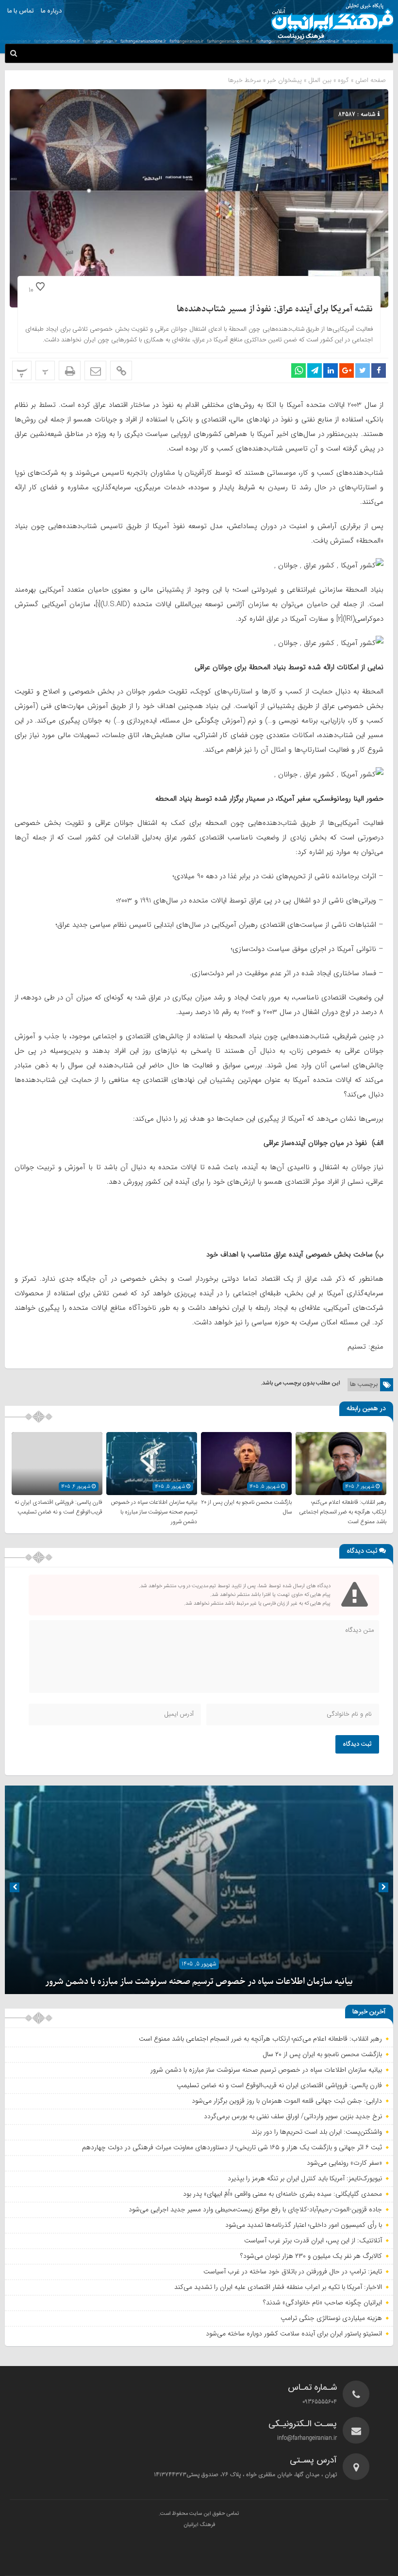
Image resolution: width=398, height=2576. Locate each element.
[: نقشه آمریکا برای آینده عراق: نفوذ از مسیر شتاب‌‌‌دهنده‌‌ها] (95, 370)
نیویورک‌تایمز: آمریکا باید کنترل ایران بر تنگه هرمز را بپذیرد (305, 2178)
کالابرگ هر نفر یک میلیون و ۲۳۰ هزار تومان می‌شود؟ (311, 2256)
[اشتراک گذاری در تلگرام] (315, 370)
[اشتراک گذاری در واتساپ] (298, 370)
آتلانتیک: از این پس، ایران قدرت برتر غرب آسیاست (313, 2240)
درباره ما (51, 11)
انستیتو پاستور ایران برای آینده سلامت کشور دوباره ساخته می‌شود (294, 2334)
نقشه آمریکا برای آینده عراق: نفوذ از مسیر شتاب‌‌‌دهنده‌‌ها (275, 309)
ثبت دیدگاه (357, 1744)
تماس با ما (20, 11)
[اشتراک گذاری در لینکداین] (331, 370)
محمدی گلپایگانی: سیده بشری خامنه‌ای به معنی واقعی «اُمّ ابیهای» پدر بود (282, 2194)
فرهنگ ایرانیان (199, 2525)
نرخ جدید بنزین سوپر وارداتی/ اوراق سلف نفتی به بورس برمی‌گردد (293, 2116)
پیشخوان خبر (285, 80)
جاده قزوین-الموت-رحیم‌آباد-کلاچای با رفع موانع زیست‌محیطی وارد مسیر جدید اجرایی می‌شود (255, 2209)
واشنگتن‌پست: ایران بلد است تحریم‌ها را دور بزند (317, 2132)
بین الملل (320, 80)
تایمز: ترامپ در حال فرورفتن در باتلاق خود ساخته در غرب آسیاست (293, 2271)
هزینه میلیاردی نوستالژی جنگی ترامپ (331, 2318)
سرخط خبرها (245, 80)
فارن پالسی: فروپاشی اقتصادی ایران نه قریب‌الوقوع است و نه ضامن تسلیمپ (58, 1507)
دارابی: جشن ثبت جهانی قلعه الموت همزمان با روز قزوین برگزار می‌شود (287, 2101)
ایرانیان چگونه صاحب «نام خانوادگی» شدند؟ (323, 2302)
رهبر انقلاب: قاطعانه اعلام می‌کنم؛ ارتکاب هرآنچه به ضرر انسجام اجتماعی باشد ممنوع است (343, 1512)
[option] (199, 1890)
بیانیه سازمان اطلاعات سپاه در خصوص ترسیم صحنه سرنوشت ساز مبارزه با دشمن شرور (154, 1512)
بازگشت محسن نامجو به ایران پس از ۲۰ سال (322, 2054)
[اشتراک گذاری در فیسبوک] (379, 370)
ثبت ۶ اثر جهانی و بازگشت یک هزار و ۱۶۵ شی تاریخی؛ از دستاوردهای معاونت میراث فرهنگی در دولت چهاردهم (232, 2147)
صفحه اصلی (370, 80)
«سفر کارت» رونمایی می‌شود (344, 2163)
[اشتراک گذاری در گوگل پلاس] (347, 370)
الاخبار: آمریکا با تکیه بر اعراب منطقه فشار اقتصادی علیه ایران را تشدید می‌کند (278, 2287)
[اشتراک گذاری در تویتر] (363, 370)
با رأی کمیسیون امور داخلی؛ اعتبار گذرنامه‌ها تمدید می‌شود (304, 2225)
